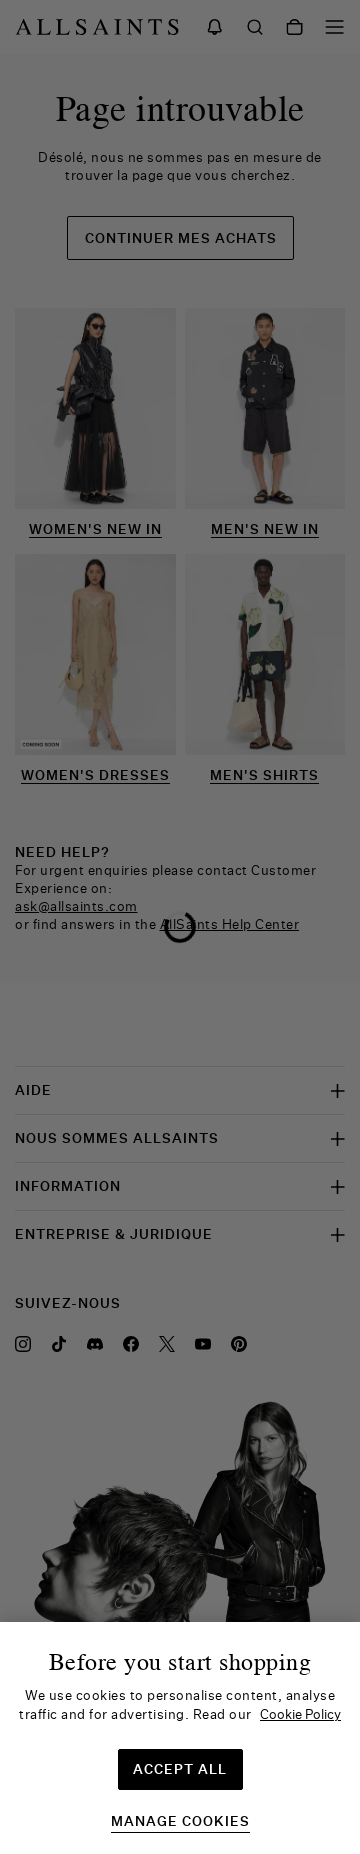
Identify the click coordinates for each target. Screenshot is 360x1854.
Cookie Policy (300, 1714)
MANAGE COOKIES (180, 1821)
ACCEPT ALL (180, 1769)
